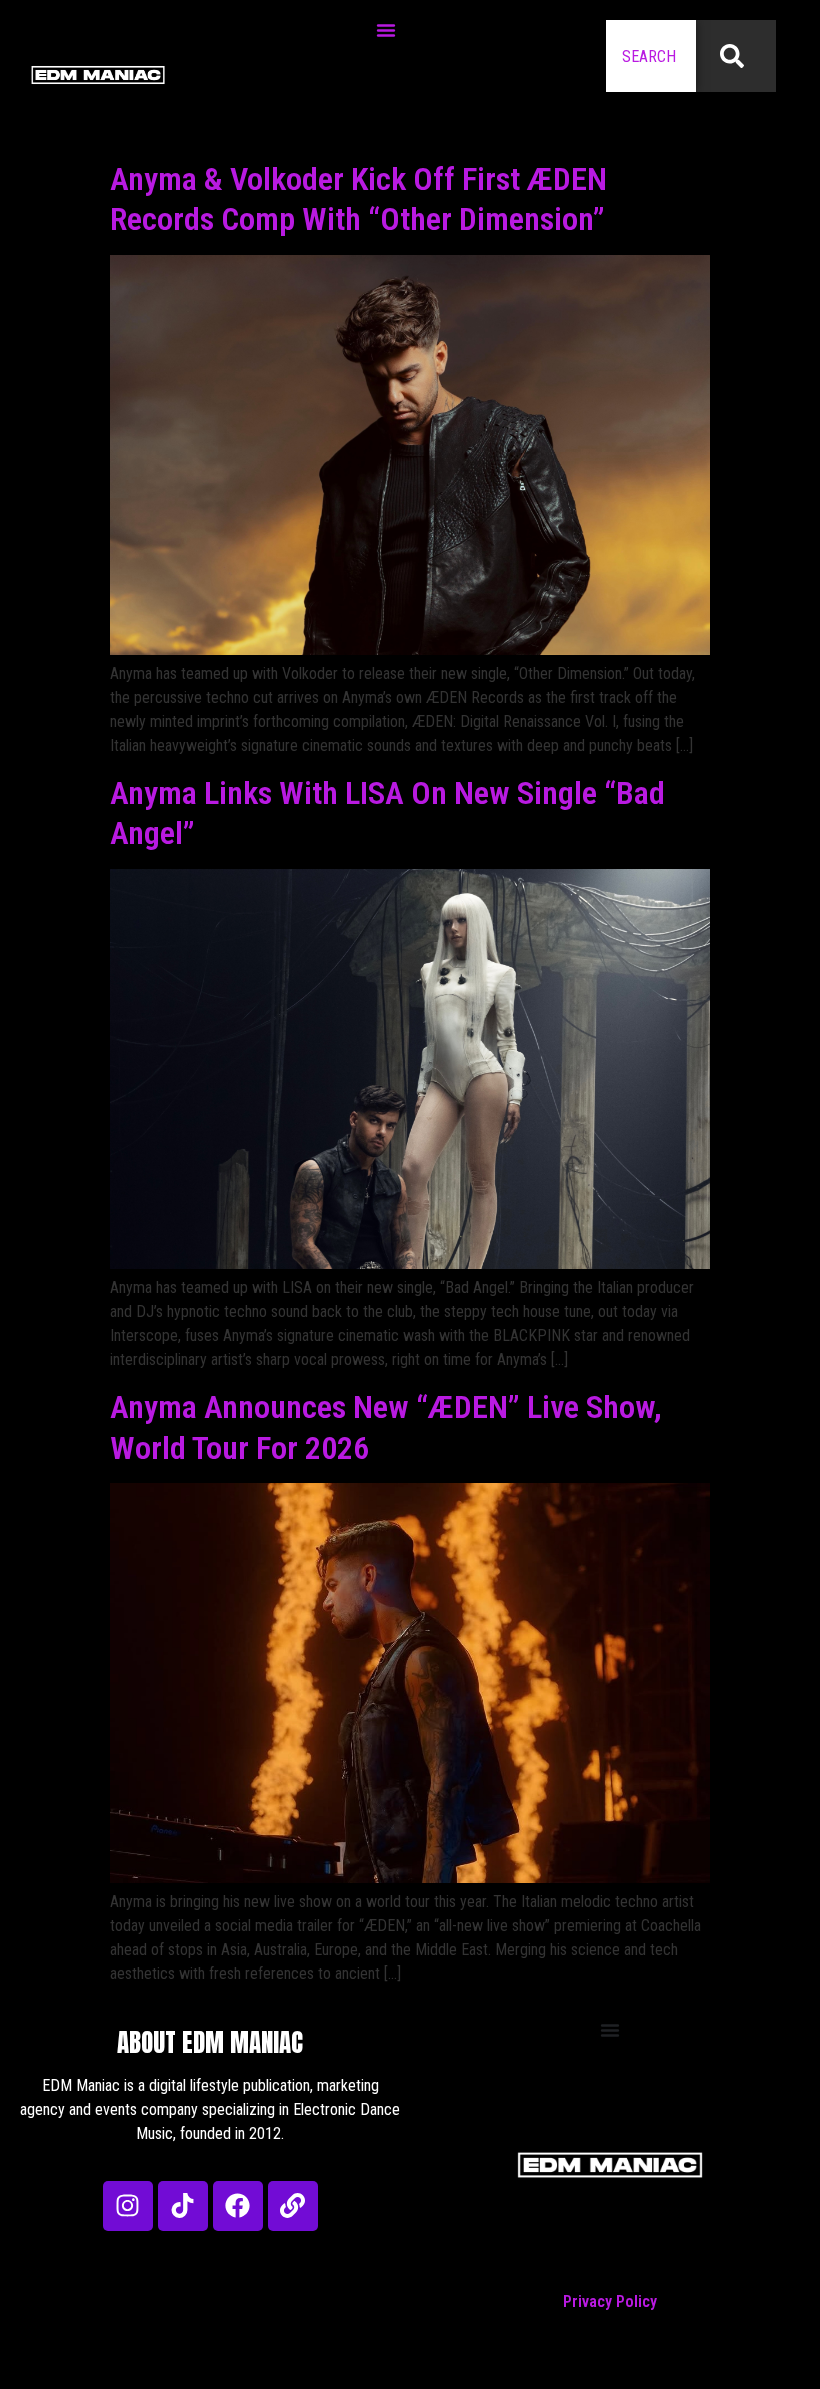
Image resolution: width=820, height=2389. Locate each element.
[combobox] (651, 56)
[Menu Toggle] (386, 30)
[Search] (736, 56)
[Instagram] (128, 2206)
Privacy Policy (610, 2301)
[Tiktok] (183, 2206)
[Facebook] (238, 2206)
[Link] (293, 2206)
